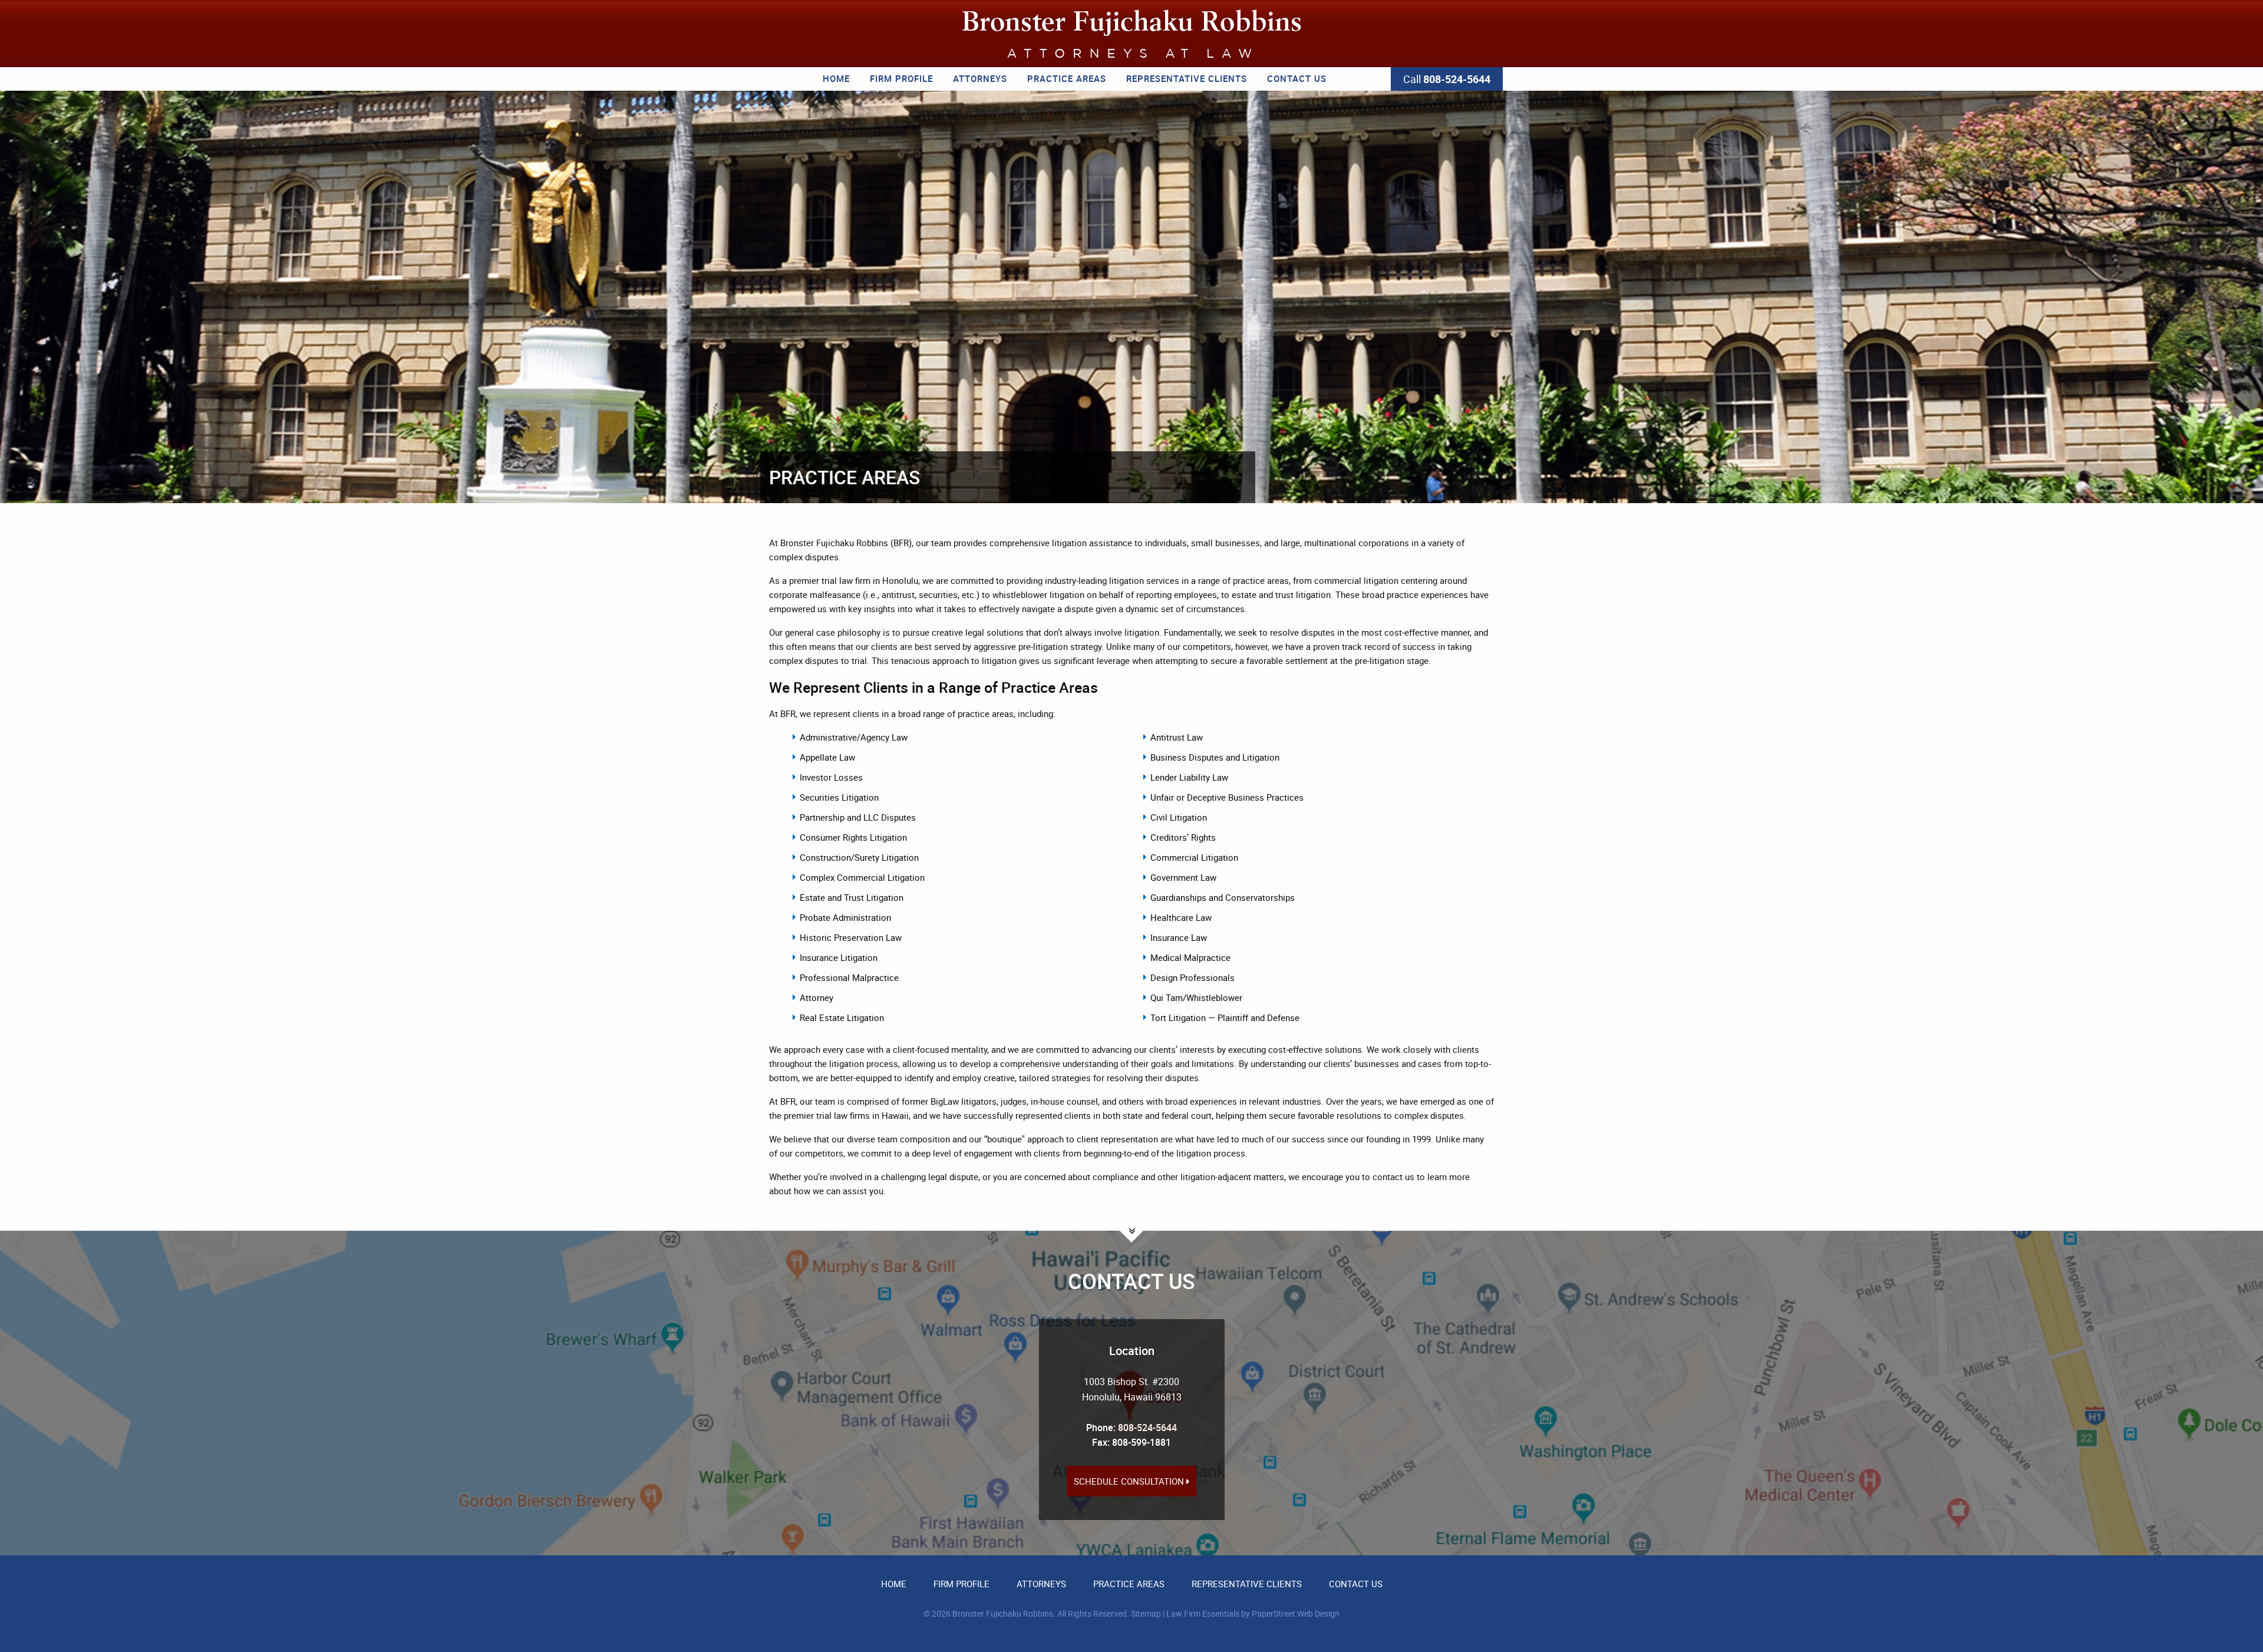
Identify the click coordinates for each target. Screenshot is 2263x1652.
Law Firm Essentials (1203, 1613)
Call (1447, 79)
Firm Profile (901, 78)
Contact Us (1297, 78)
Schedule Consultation (1130, 1481)
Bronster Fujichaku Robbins (1003, 1613)
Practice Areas (1067, 78)
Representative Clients (1187, 78)
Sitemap (1146, 1613)
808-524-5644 (1147, 1428)
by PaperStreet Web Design (1290, 1613)
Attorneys (980, 78)
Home (836, 78)
